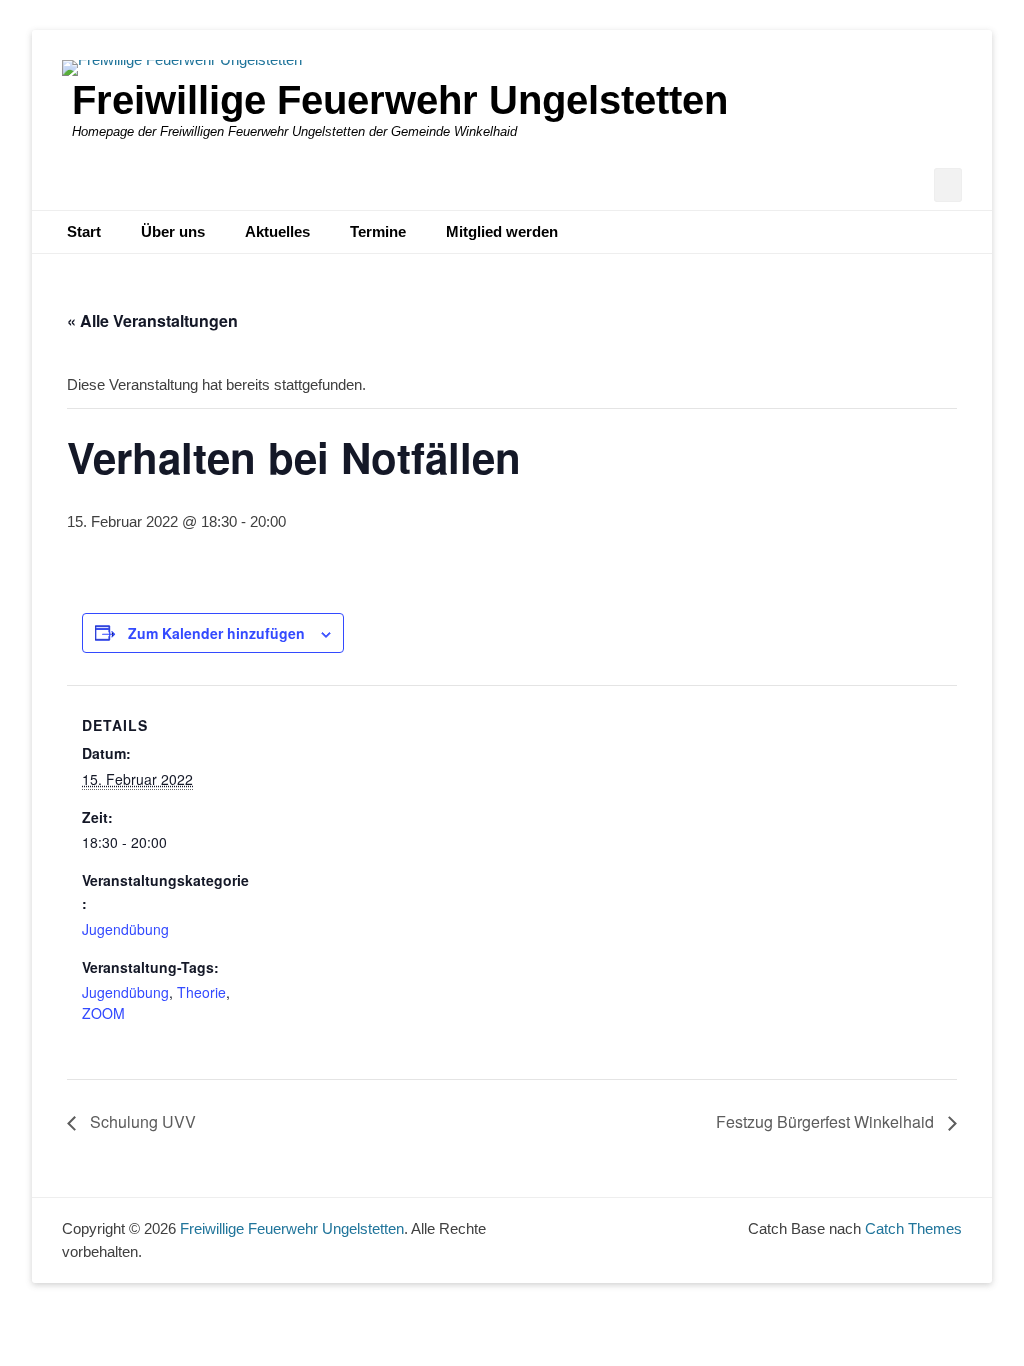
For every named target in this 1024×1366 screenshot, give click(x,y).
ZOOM (103, 1013)
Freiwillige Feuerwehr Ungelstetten (400, 100)
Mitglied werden (502, 231)
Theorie (201, 992)
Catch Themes (913, 1228)
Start (84, 231)
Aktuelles (277, 231)
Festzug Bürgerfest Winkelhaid (827, 1121)
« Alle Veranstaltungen (152, 320)
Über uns (173, 231)
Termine (378, 231)
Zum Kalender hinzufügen (216, 633)
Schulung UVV (141, 1121)
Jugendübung (125, 929)
